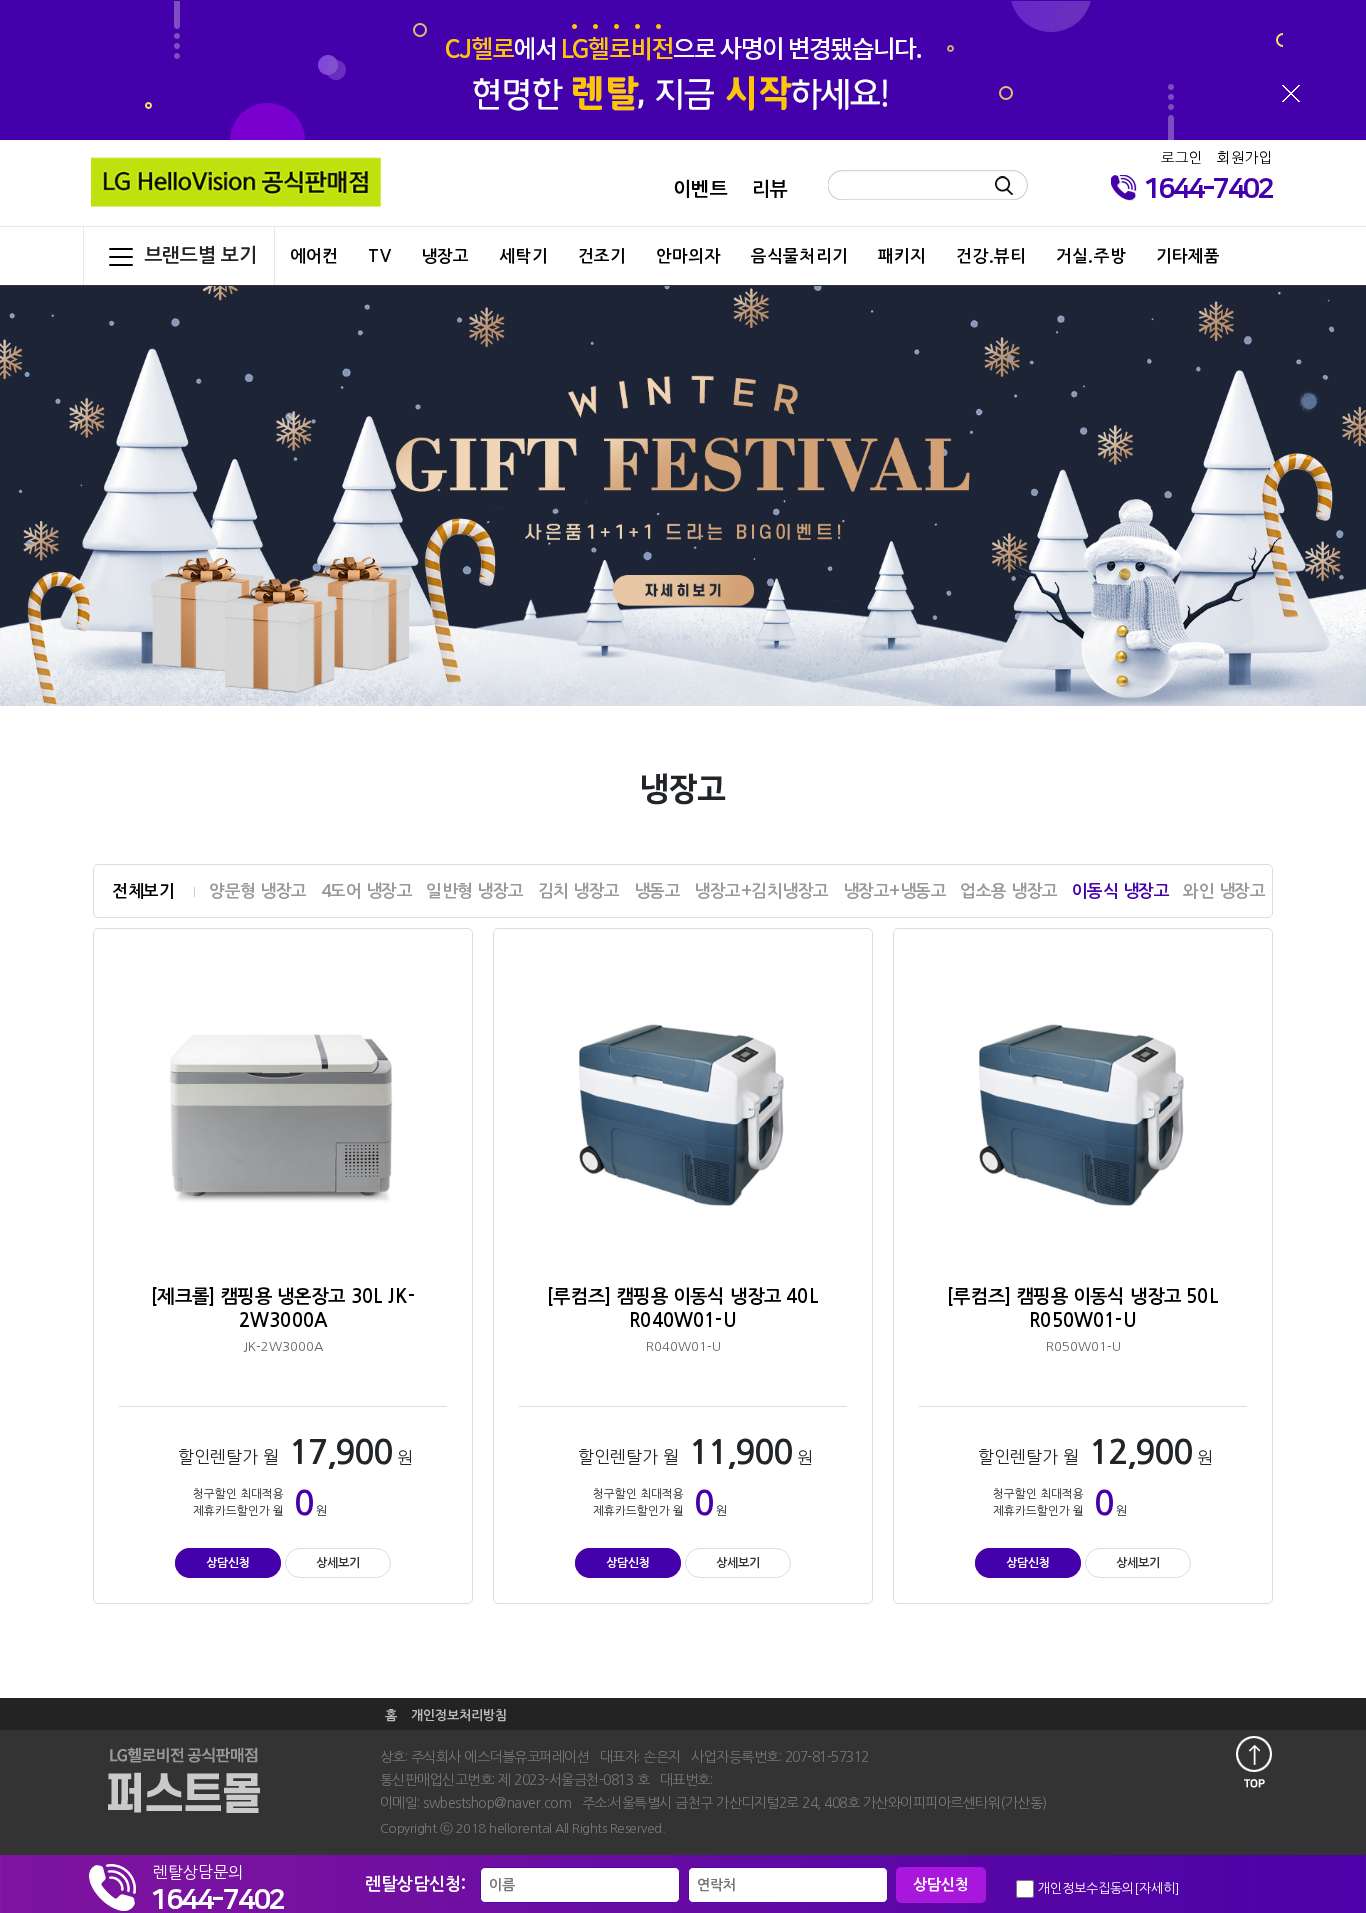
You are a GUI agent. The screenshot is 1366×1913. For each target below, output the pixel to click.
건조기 (602, 256)
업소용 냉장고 (1009, 891)
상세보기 (338, 1563)
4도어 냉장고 (367, 891)
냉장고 (445, 256)
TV (379, 256)
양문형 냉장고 (258, 891)
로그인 (1182, 158)
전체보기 (143, 891)
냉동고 (657, 891)
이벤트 (700, 189)
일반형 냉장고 (475, 891)
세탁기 (523, 256)
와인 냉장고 (1224, 891)
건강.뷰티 (991, 256)
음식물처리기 (799, 256)
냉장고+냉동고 (895, 891)
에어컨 (314, 256)
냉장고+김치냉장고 (761, 891)
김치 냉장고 (579, 891)
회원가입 (1245, 158)
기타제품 (1188, 256)
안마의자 (688, 256)
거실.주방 (1091, 256)
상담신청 (228, 1563)
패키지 (902, 256)
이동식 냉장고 (1121, 891)
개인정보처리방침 (459, 1715)
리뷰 (770, 189)
